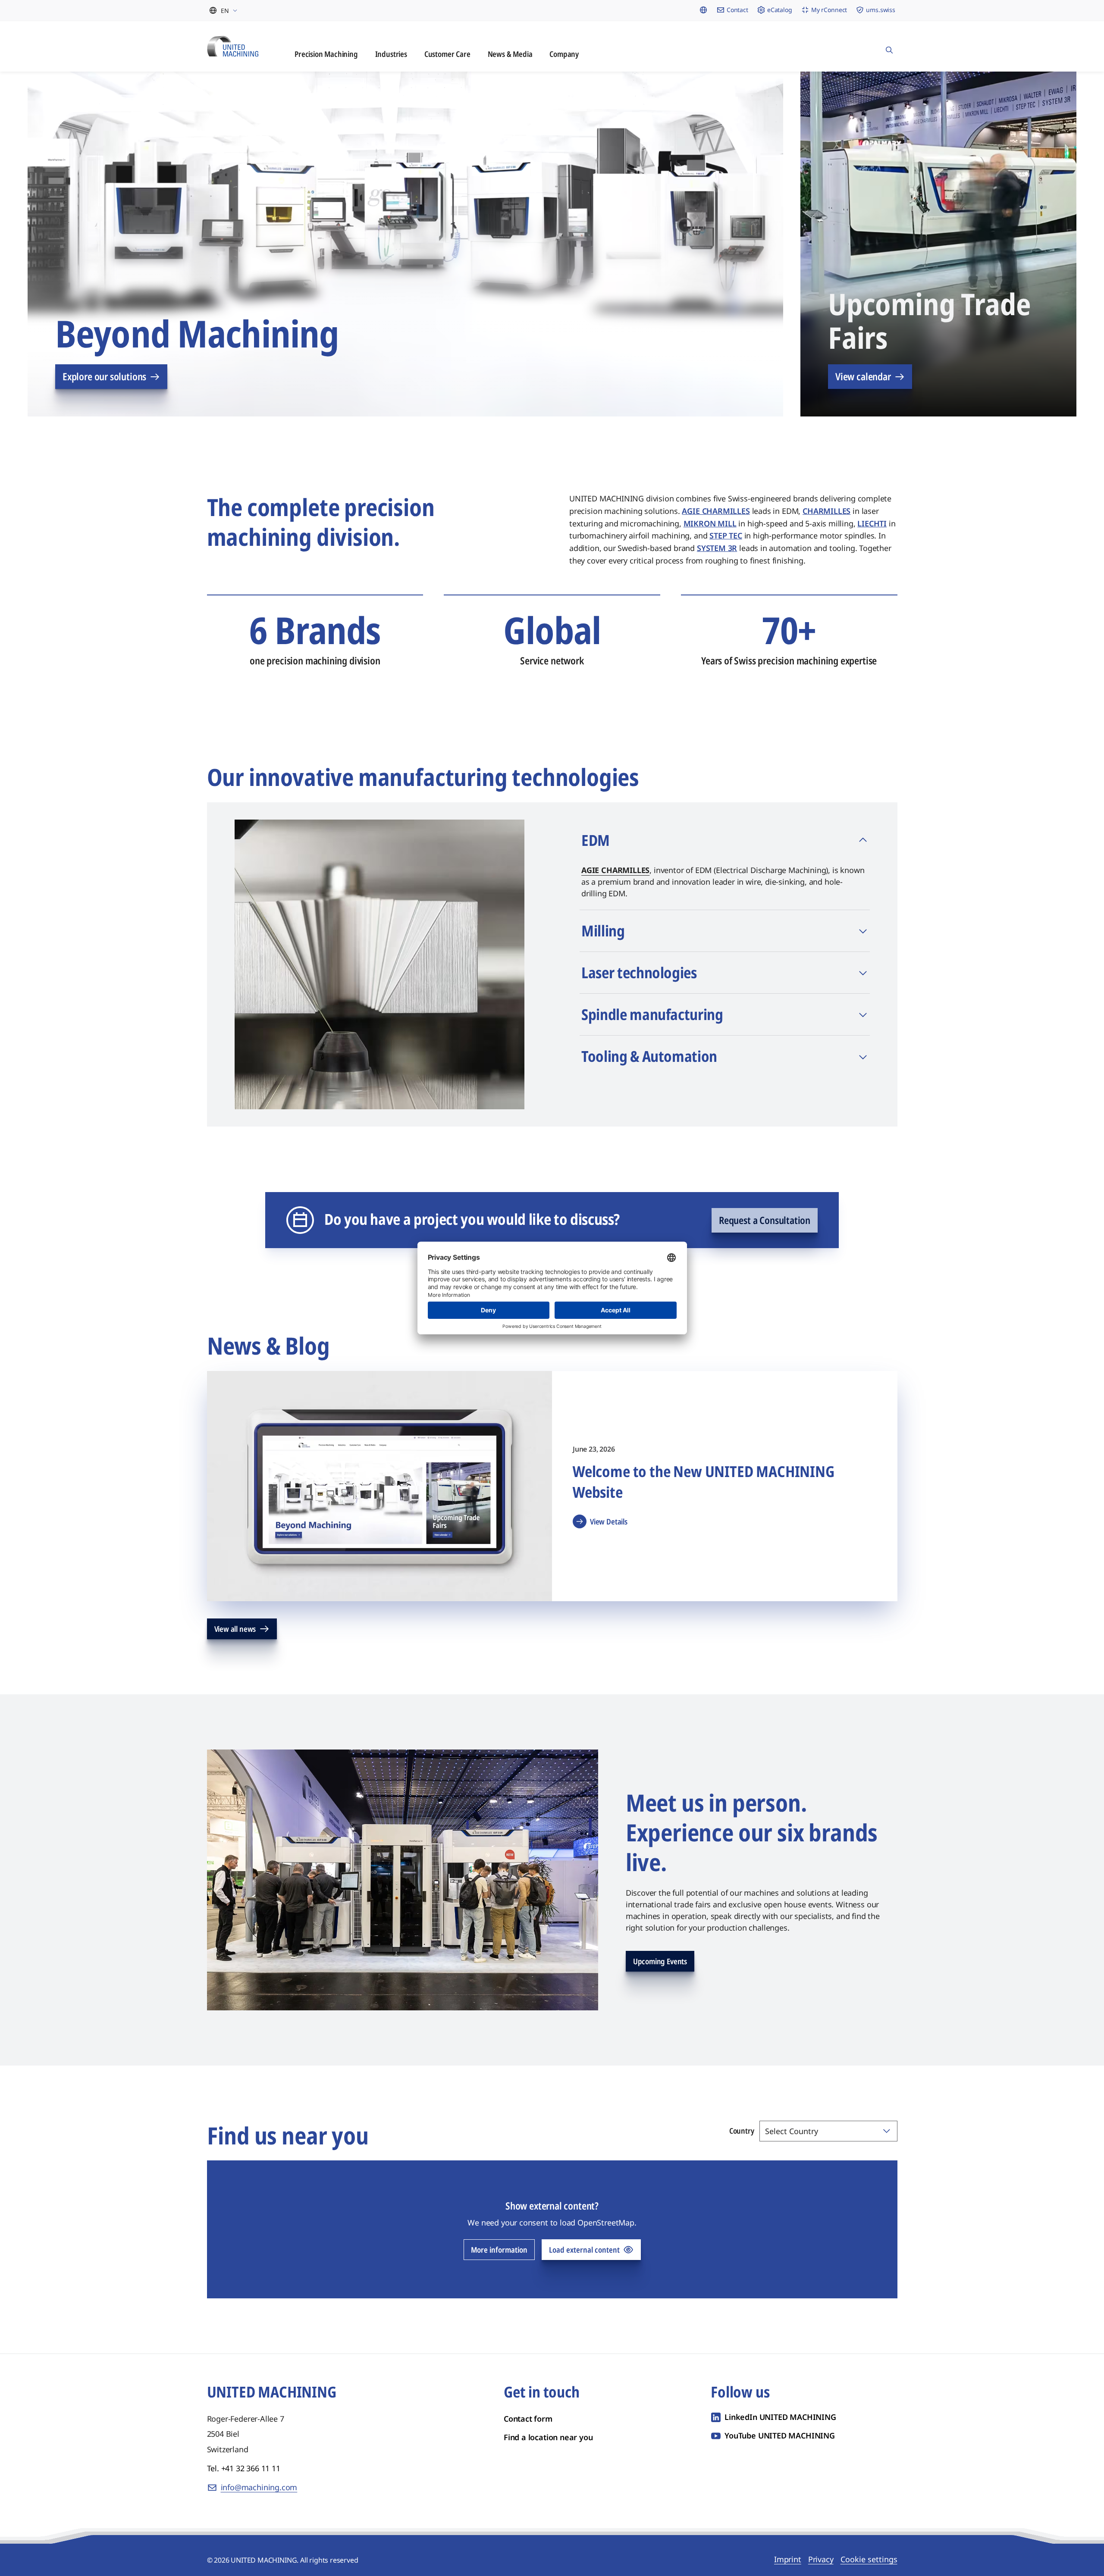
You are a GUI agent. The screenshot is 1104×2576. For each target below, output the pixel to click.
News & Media (510, 54)
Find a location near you (548, 2437)
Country (742, 2131)
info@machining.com (259, 2487)
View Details (609, 1521)
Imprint (788, 2559)
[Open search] (889, 46)
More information (499, 2250)
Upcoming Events (660, 1961)
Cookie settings (869, 2559)
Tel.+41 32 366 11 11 (244, 2468)
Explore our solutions (104, 376)
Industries (391, 54)
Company (564, 54)
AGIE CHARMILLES (615, 870)
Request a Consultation (765, 1220)
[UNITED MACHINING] (233, 46)
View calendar (863, 376)
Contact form (528, 2419)
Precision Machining (326, 54)
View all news (235, 1629)
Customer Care (447, 54)
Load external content (584, 2250)
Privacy (821, 2559)
